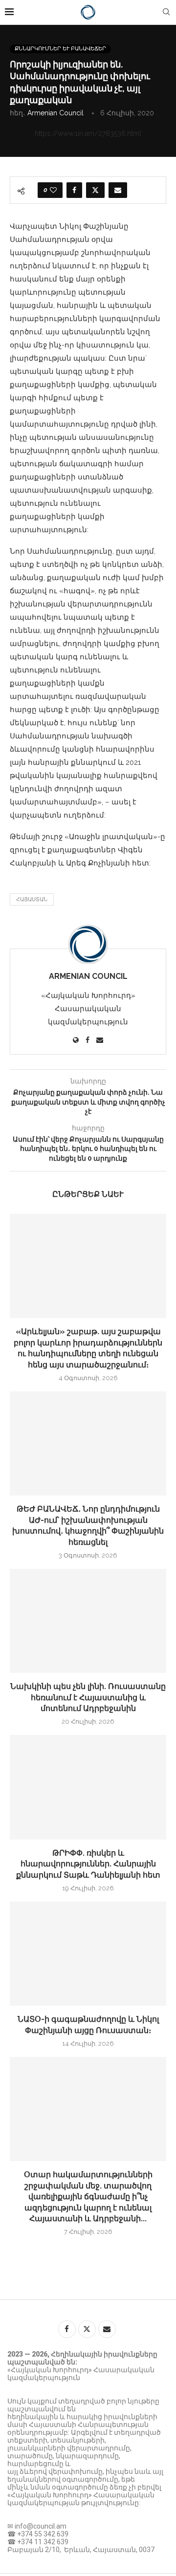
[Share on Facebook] (74, 190)
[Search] (166, 12)
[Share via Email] (118, 190)
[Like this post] (53, 190)
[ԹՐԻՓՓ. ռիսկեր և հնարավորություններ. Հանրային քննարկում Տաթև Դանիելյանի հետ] (88, 1787)
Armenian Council (55, 113)
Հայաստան (32, 899)
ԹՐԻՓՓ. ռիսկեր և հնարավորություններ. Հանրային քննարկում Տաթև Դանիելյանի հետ (88, 1864)
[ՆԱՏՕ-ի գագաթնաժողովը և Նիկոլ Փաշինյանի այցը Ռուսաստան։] (88, 1954)
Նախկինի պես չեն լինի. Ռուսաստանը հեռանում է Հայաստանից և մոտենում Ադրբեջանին (88, 1697)
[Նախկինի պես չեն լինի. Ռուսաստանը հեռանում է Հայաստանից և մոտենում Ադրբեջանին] (88, 1621)
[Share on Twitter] (95, 190)
